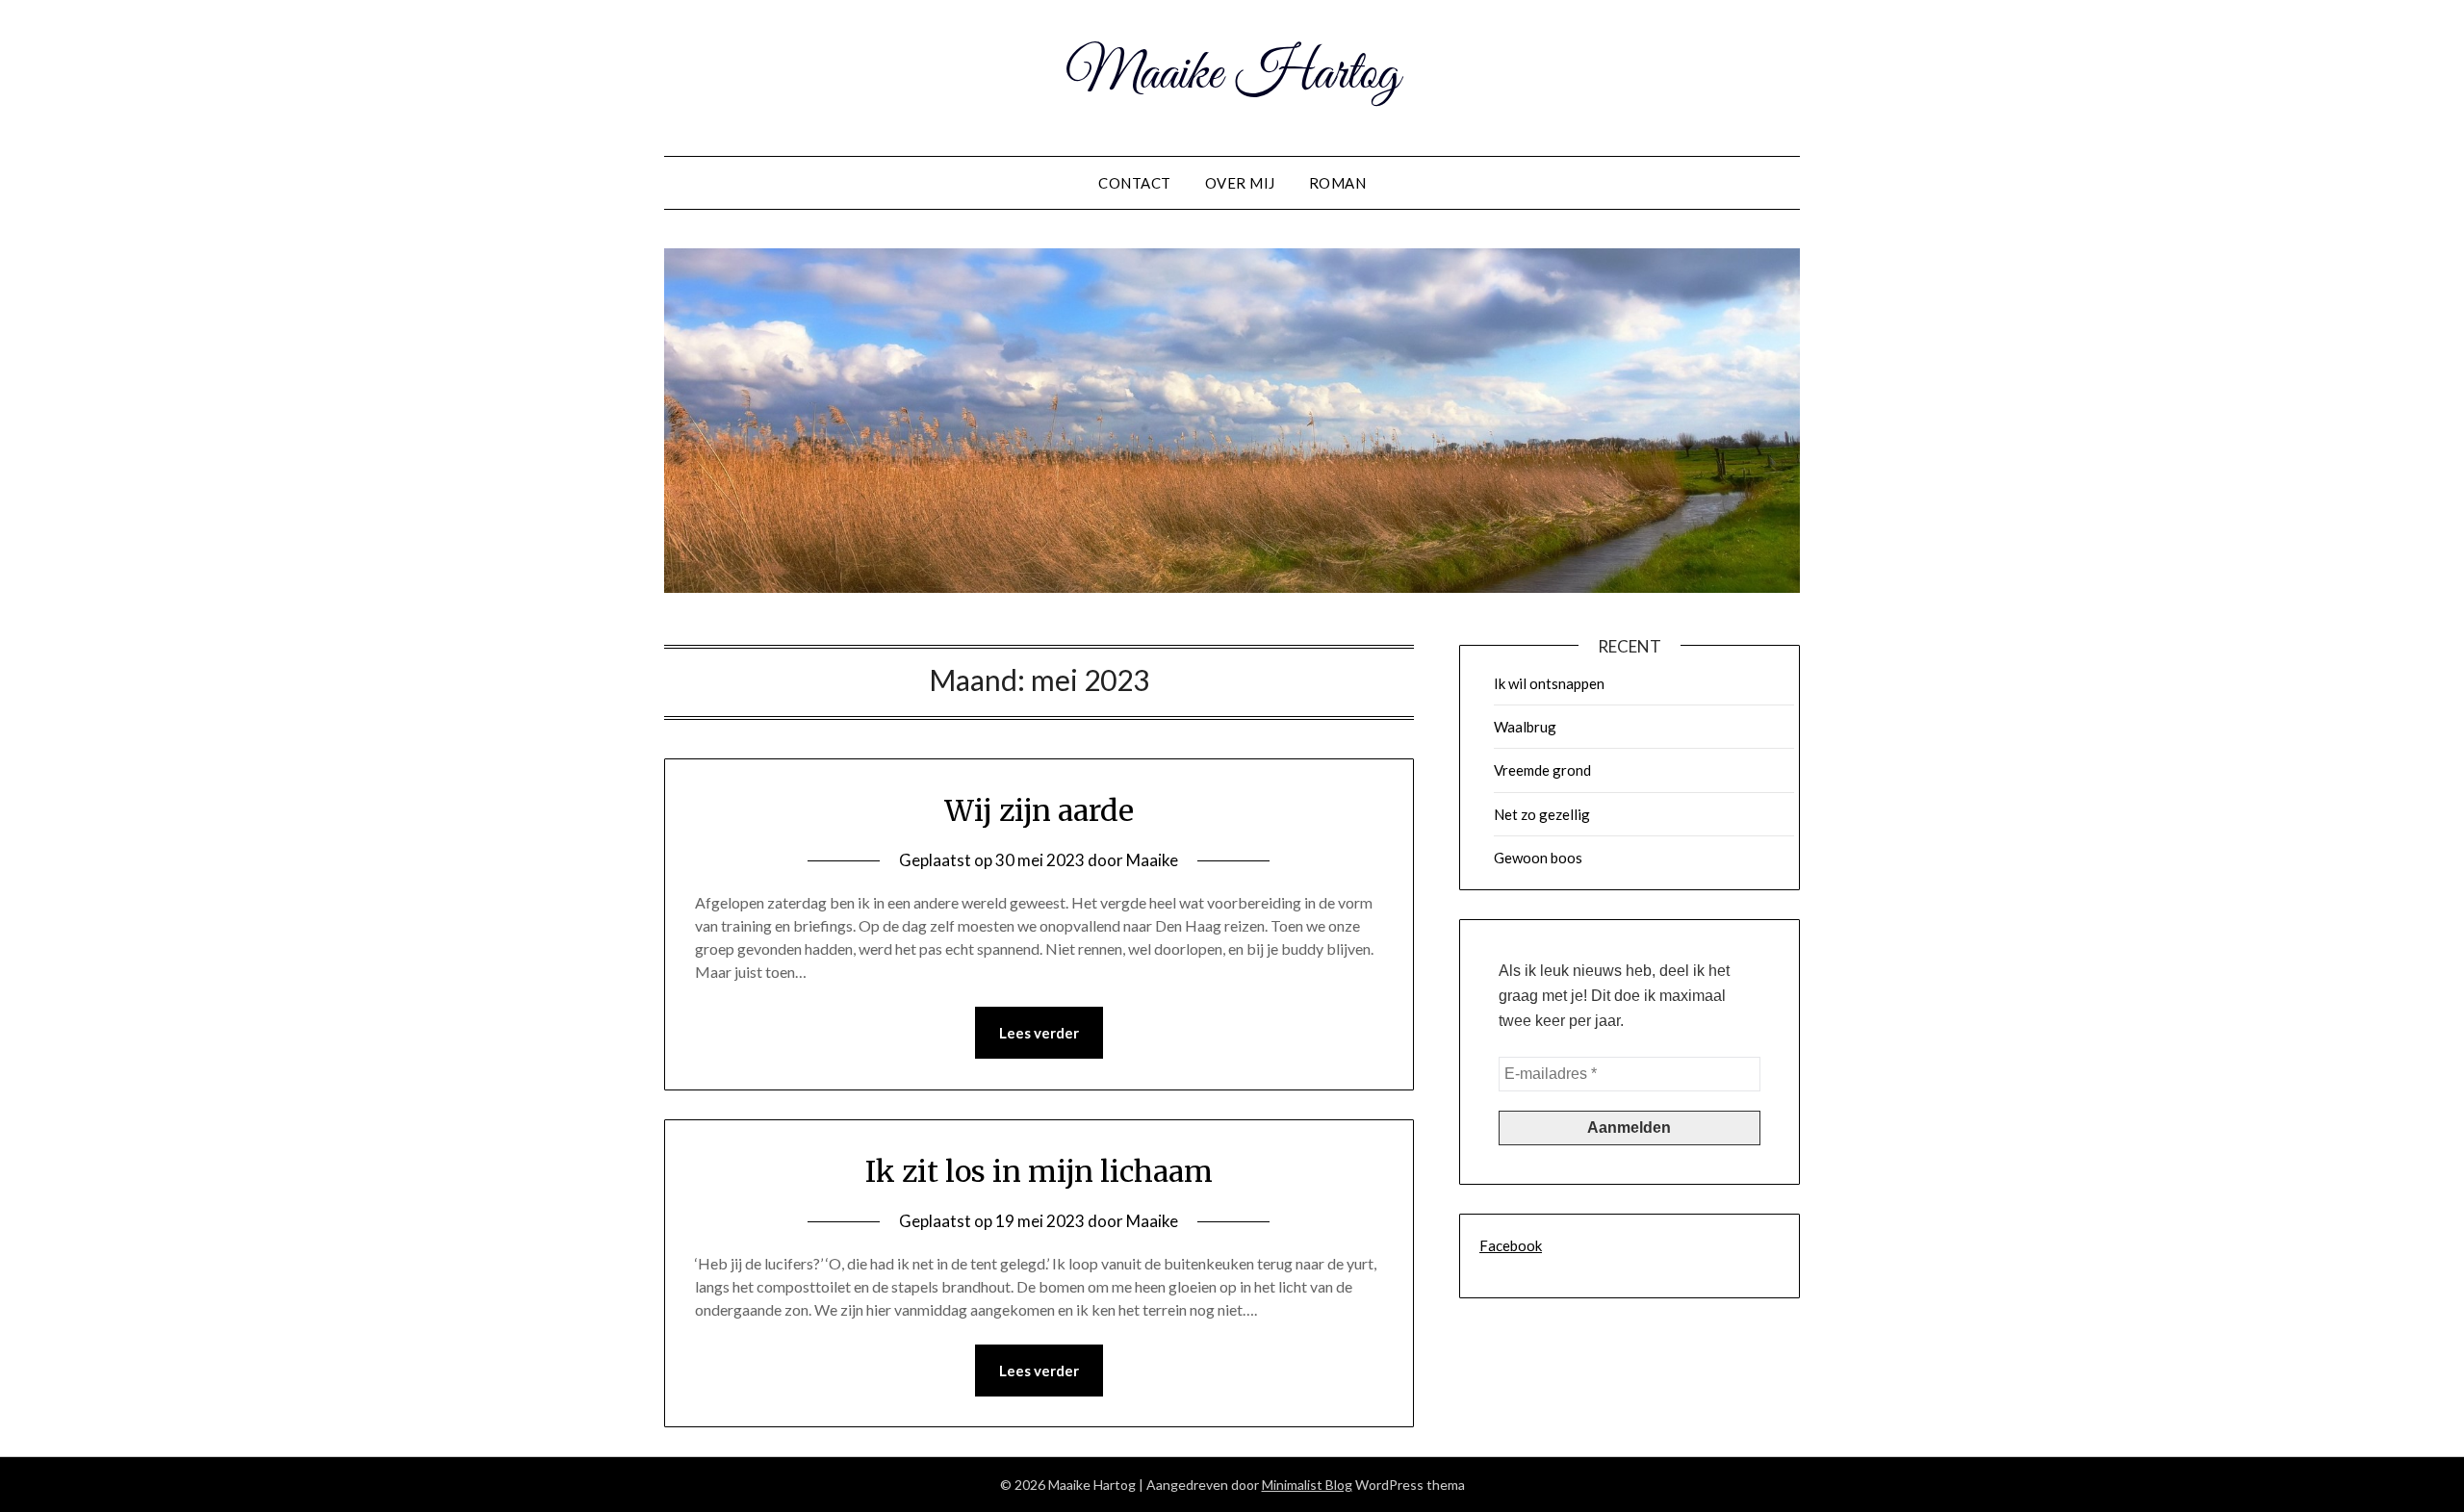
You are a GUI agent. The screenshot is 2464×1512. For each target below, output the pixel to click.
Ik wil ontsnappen (1549, 683)
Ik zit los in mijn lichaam (1039, 1171)
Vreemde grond (1542, 770)
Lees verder (1039, 1033)
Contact (1135, 183)
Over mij (1240, 183)
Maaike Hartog (1232, 75)
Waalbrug (1525, 727)
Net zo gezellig (1542, 814)
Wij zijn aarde (1039, 810)
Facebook (1511, 1245)
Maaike (1152, 860)
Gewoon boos (1538, 858)
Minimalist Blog (1307, 1485)
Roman (1338, 183)
